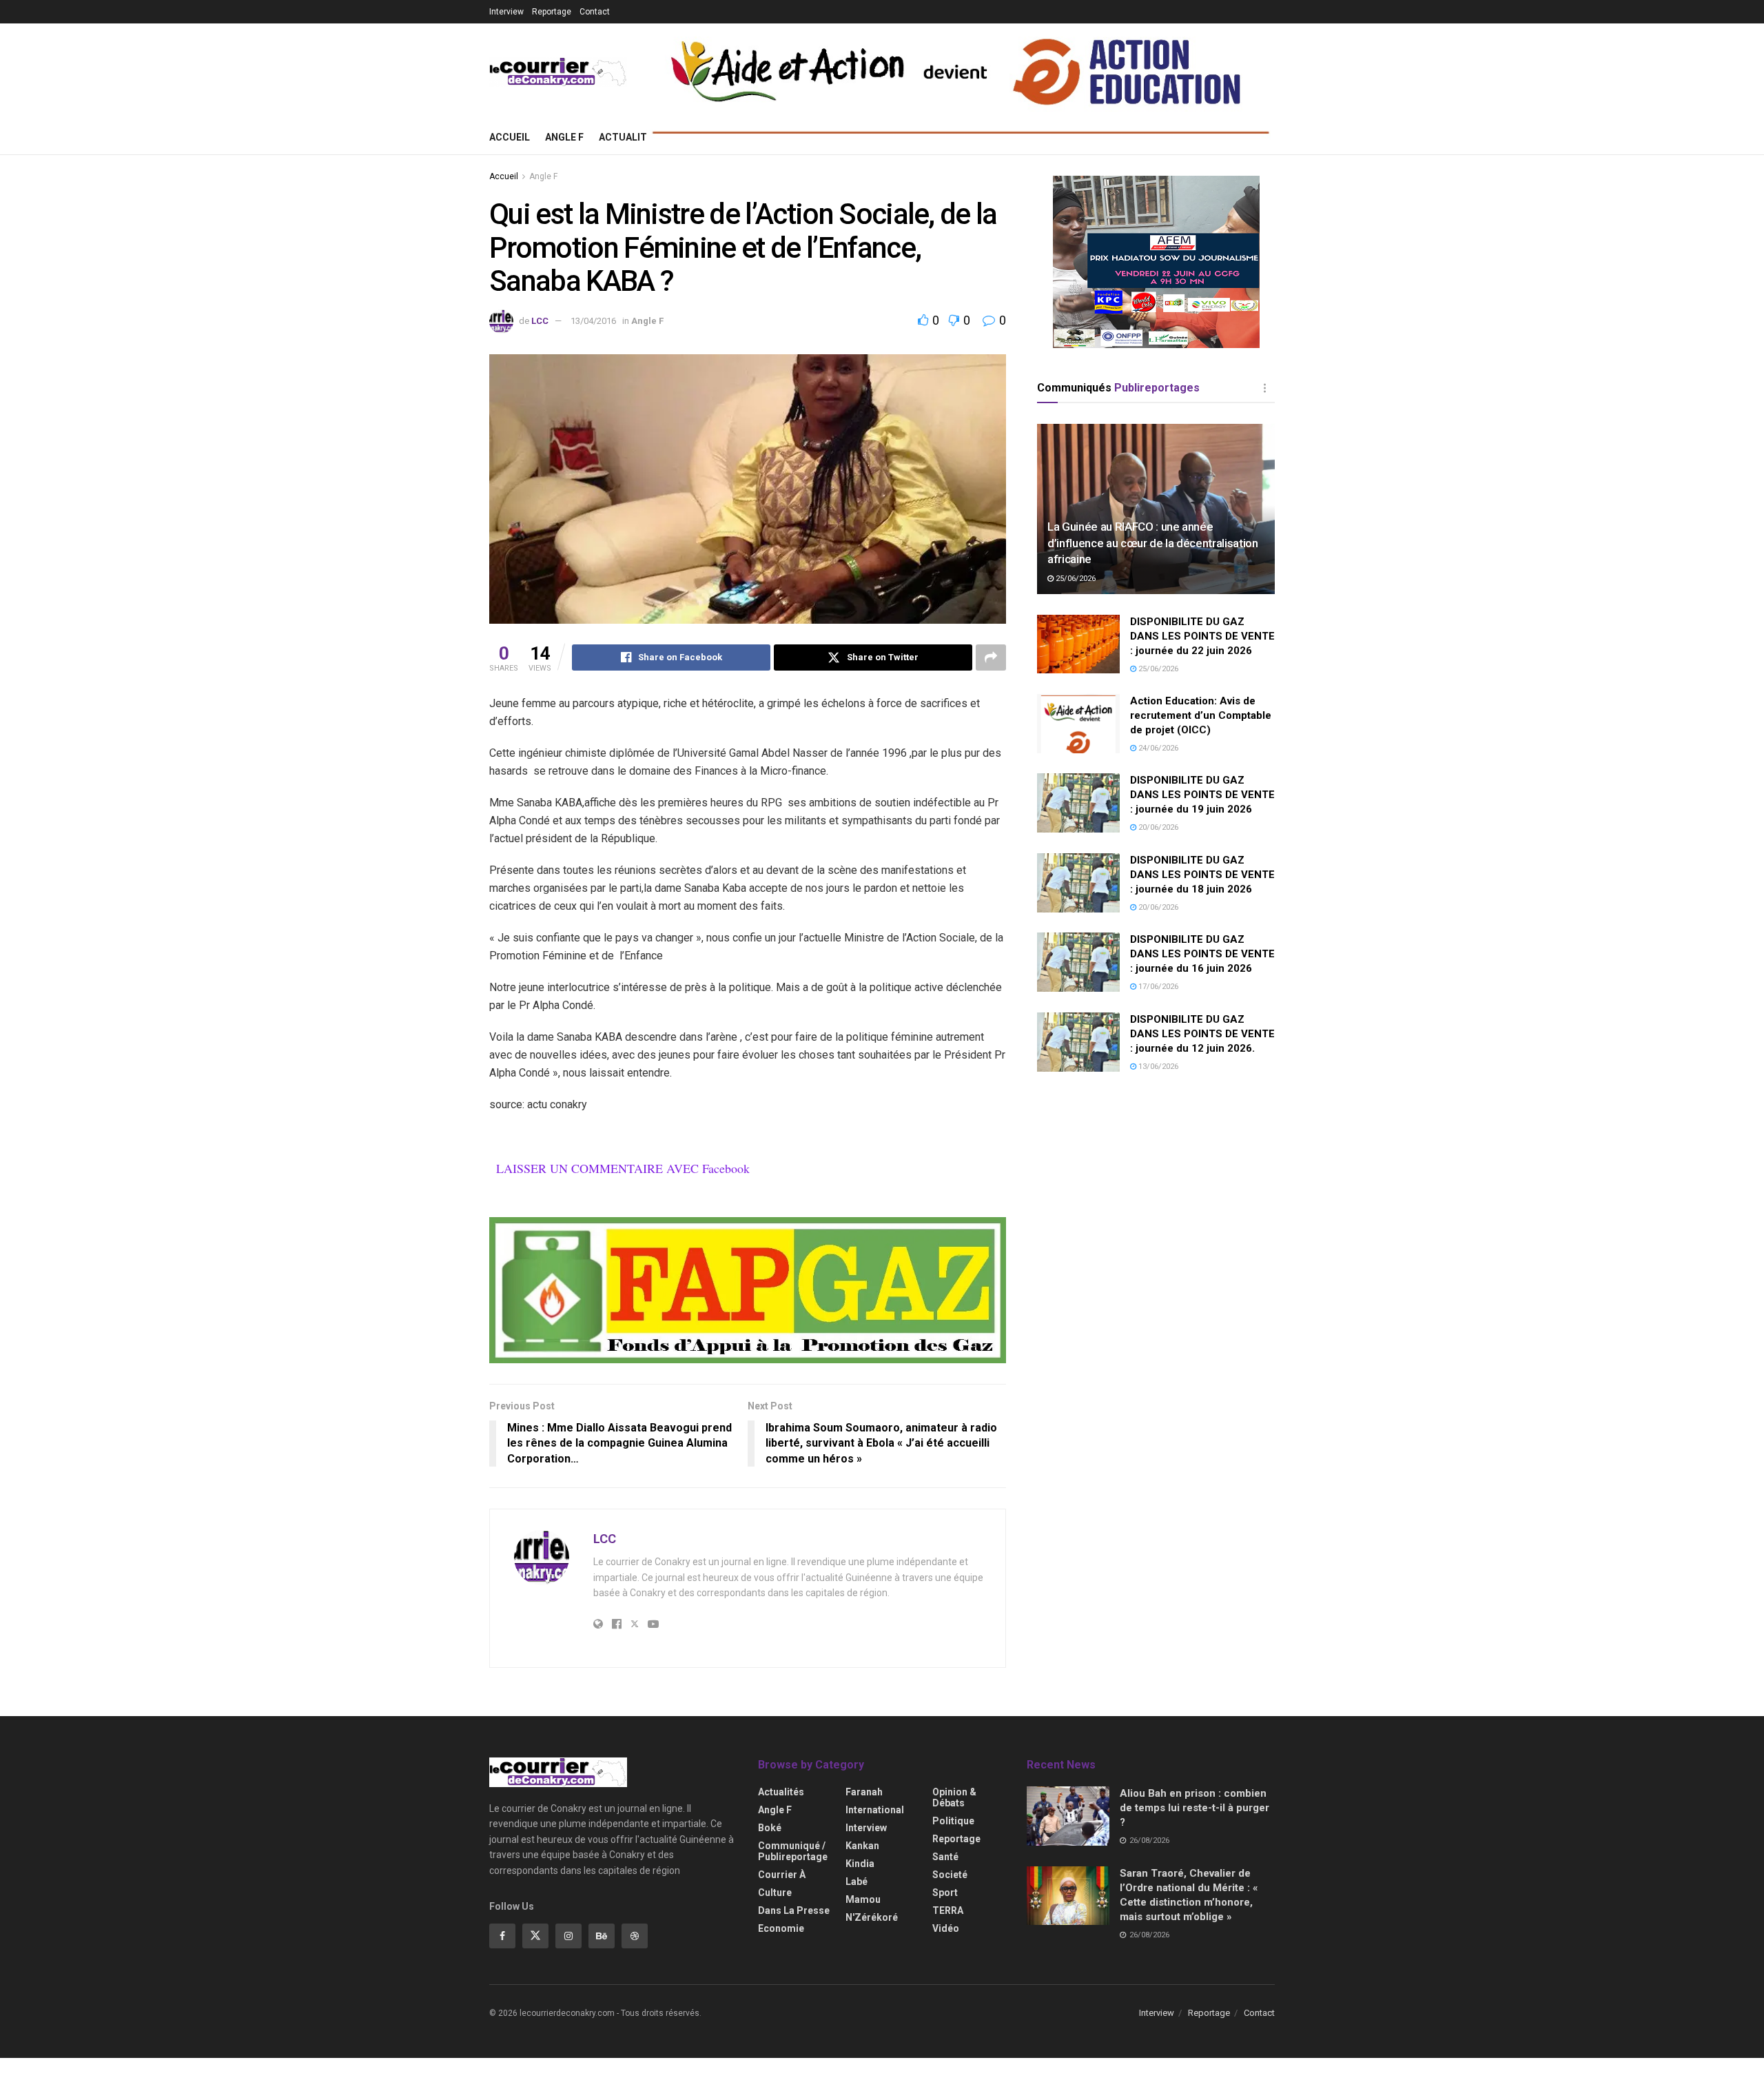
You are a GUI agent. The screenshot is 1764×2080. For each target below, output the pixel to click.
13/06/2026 (1157, 1067)
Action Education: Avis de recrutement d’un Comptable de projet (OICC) (1201, 715)
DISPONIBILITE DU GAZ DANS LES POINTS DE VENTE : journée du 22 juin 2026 (1202, 636)
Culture (775, 1893)
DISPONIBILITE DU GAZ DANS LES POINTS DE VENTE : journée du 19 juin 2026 (1202, 795)
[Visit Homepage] (558, 72)
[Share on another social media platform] (991, 657)
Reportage (552, 12)
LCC (540, 321)
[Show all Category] (1264, 388)
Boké (770, 1828)
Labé (857, 1882)
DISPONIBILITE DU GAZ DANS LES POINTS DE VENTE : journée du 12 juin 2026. (1202, 1034)
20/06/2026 (1157, 827)
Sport (945, 1893)
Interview (506, 12)
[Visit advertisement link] (748, 1290)
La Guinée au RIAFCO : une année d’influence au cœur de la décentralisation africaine (1153, 543)
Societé (950, 1875)
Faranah (864, 1792)
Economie (781, 1928)
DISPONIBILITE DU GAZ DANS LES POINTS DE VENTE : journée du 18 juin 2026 (1202, 875)
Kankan (862, 1846)
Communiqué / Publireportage (793, 1851)
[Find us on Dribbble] (635, 1936)
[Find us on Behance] (602, 1936)
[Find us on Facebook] (502, 1936)
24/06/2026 (1157, 748)
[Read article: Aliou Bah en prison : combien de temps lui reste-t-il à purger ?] (1068, 1816)
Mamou (863, 1899)
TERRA (948, 1910)
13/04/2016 (593, 321)
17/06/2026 (1157, 987)
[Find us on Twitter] (535, 1936)
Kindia (860, 1864)
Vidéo (946, 1928)
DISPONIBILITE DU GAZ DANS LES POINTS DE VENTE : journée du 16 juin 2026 (1202, 954)
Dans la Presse (794, 1910)
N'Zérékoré (872, 1917)
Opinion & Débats (954, 1797)
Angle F (564, 137)
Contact (595, 12)
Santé (945, 1857)
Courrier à (782, 1875)
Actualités (629, 137)
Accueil (510, 137)
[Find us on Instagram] (568, 1936)
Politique (953, 1821)
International (875, 1810)
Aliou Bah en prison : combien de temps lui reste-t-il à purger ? (1194, 1808)
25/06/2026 (1075, 579)
